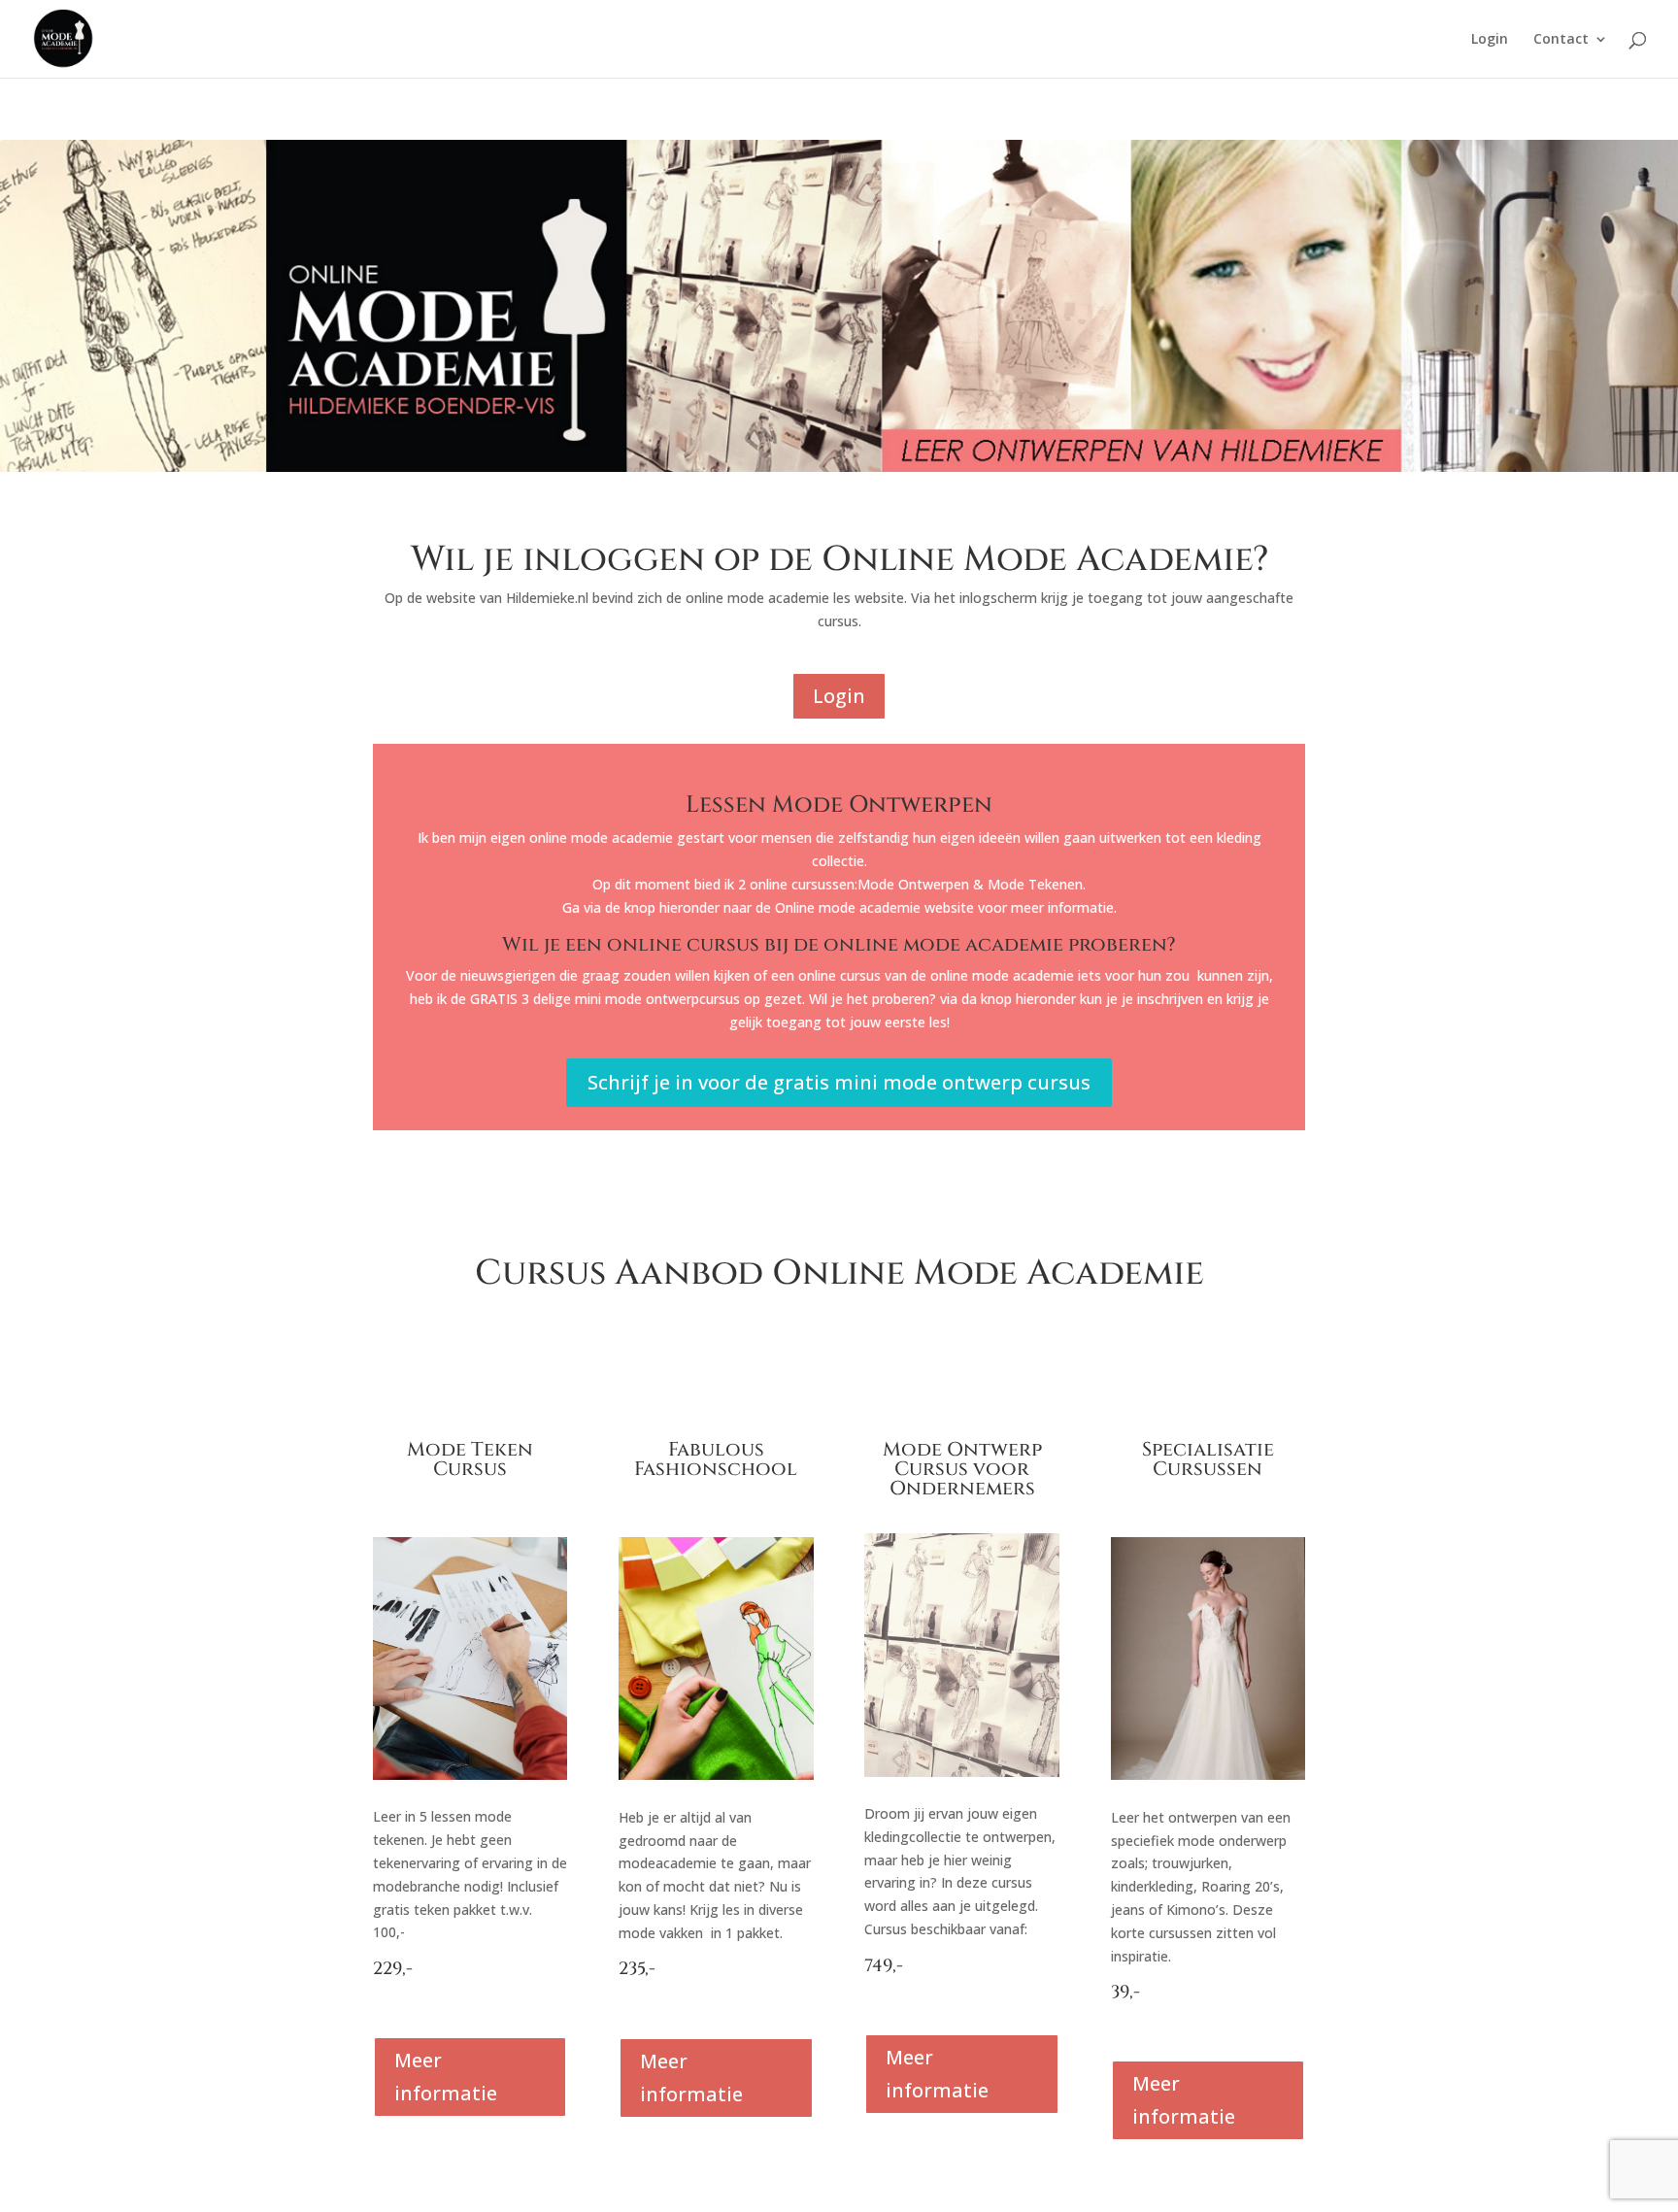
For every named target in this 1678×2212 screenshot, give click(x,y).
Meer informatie (446, 2077)
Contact (1561, 40)
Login (1490, 40)
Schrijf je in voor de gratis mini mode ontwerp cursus (839, 1082)
